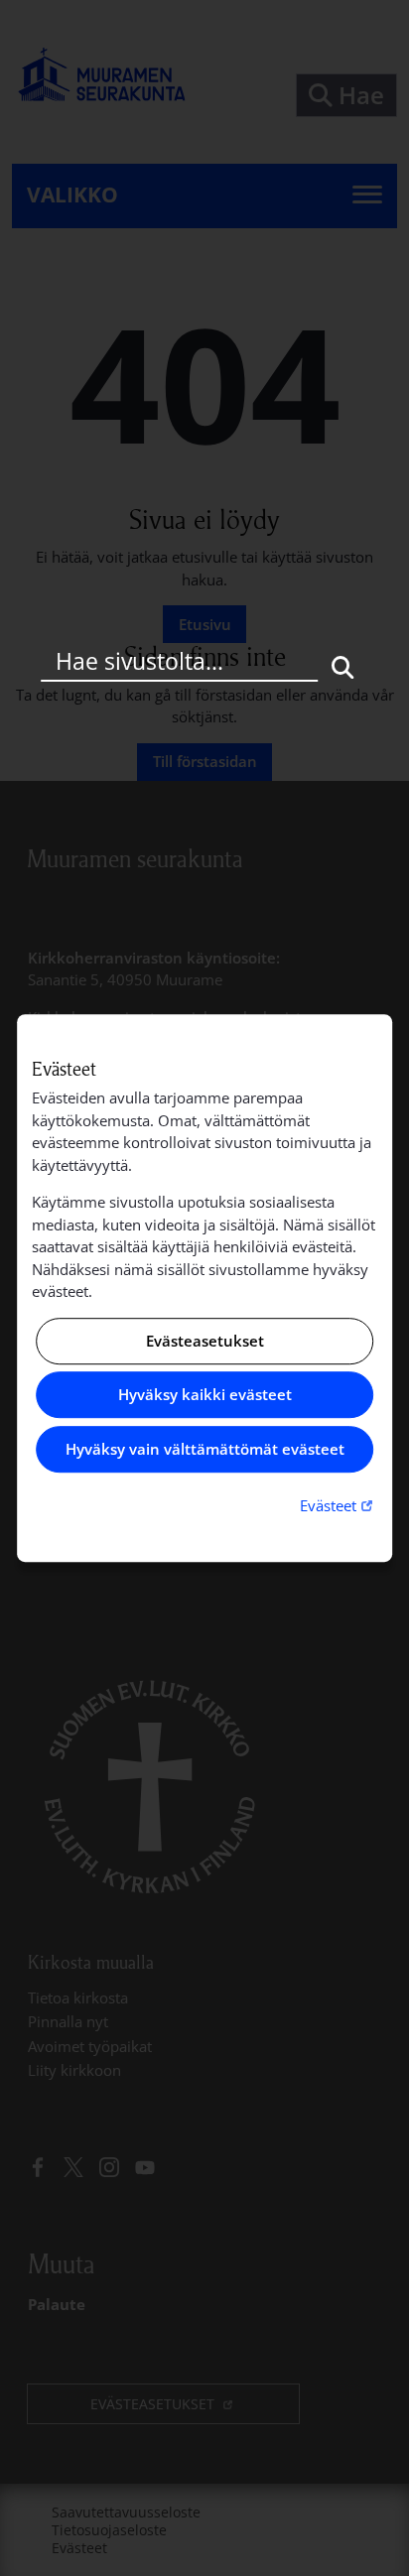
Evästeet (339, 1505)
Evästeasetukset (205, 1341)
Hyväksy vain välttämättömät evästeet (205, 1449)
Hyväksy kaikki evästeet (205, 1395)
